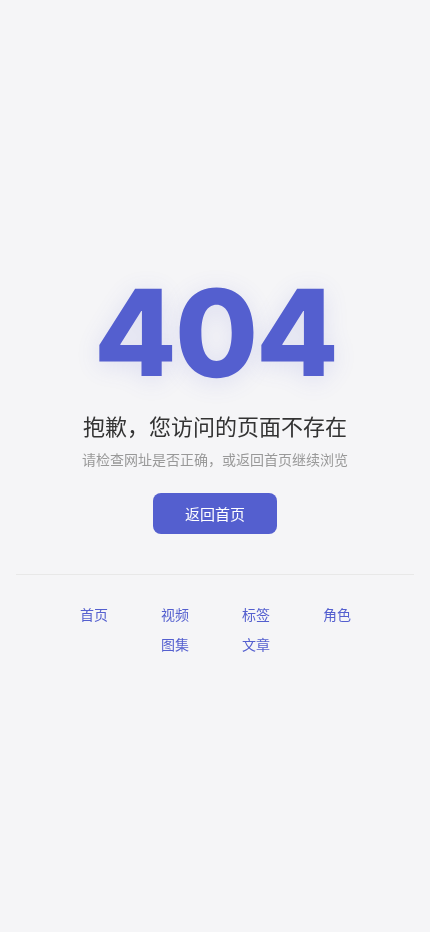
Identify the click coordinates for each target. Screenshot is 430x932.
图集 (175, 644)
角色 (337, 614)
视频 (175, 614)
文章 (256, 644)
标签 (256, 614)
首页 (94, 614)
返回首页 (215, 514)
